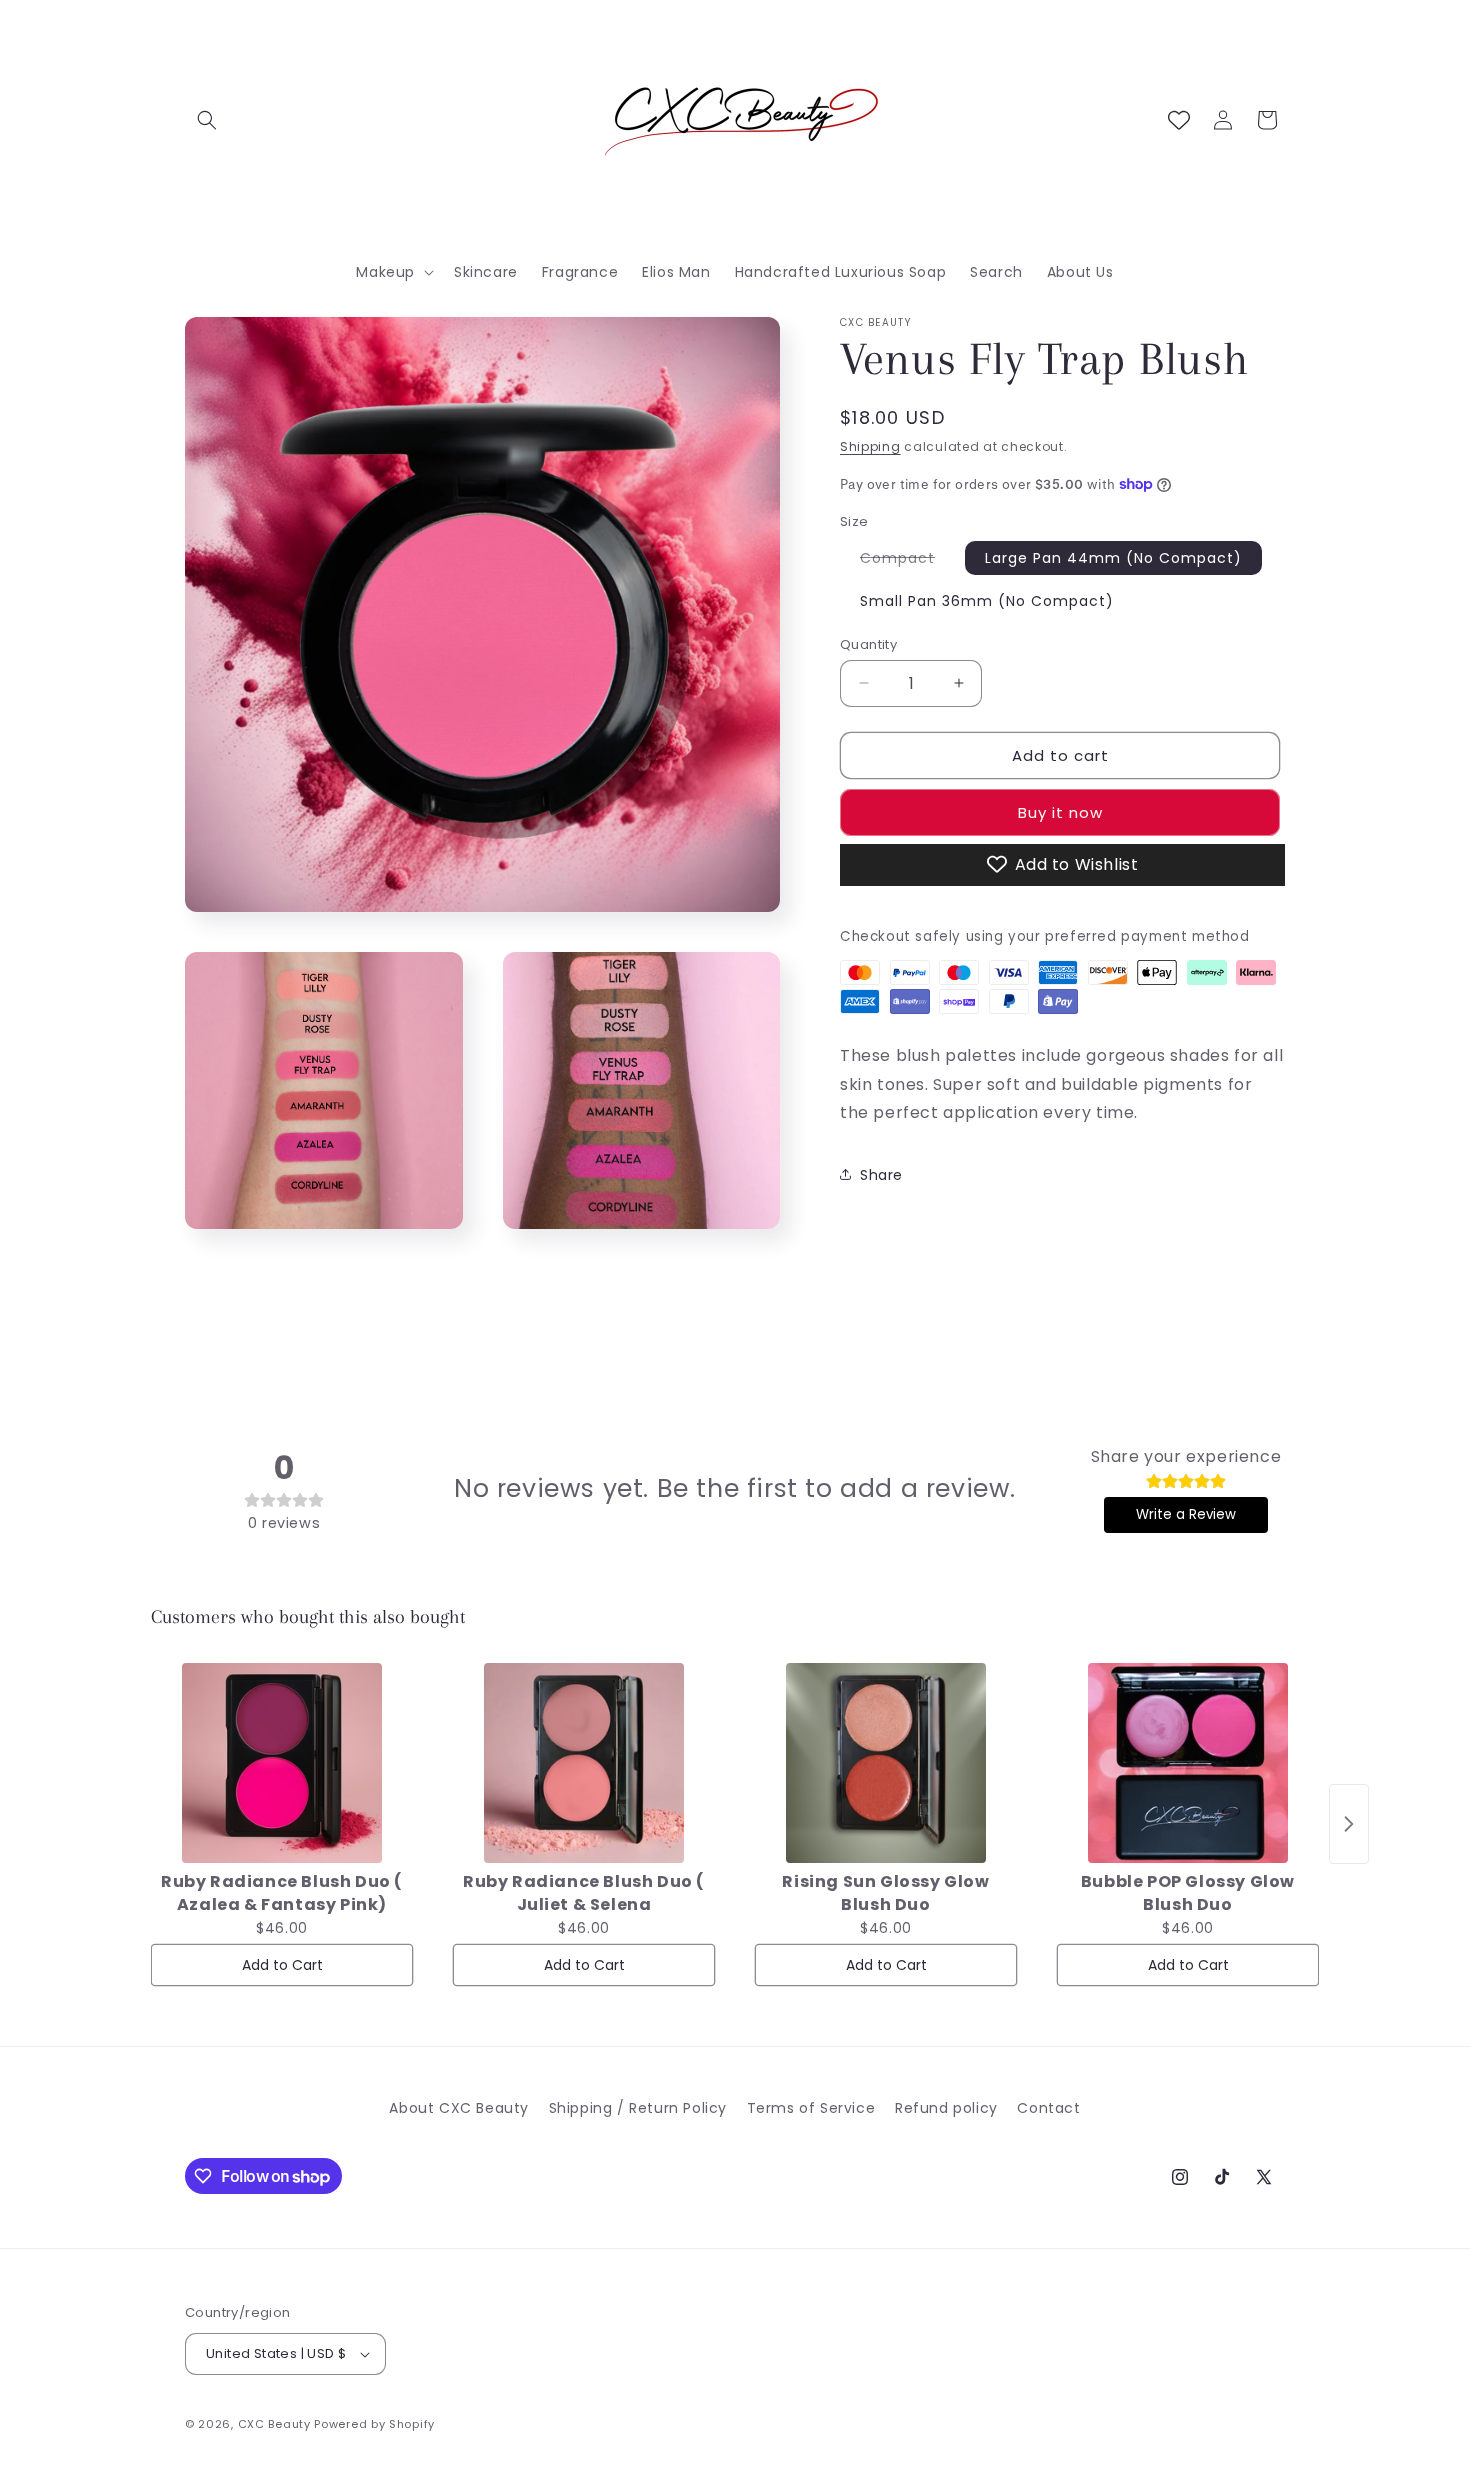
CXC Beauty (274, 2424)
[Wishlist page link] (1179, 120)
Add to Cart (282, 1965)
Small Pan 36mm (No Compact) (987, 600)
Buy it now (1060, 811)
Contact (1048, 2108)
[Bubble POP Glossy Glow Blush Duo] (1188, 1763)
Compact (907, 560)
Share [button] (881, 1174)
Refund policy (946, 2108)
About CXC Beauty (459, 2108)
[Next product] (1349, 1824)
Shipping (870, 446)
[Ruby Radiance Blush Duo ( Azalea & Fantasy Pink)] (282, 1763)
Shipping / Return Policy (638, 2108)
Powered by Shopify (374, 2424)
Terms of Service (811, 2108)
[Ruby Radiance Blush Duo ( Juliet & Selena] (584, 1763)
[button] (207, 120)
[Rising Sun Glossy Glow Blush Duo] (886, 1763)
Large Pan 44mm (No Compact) (1113, 557)
